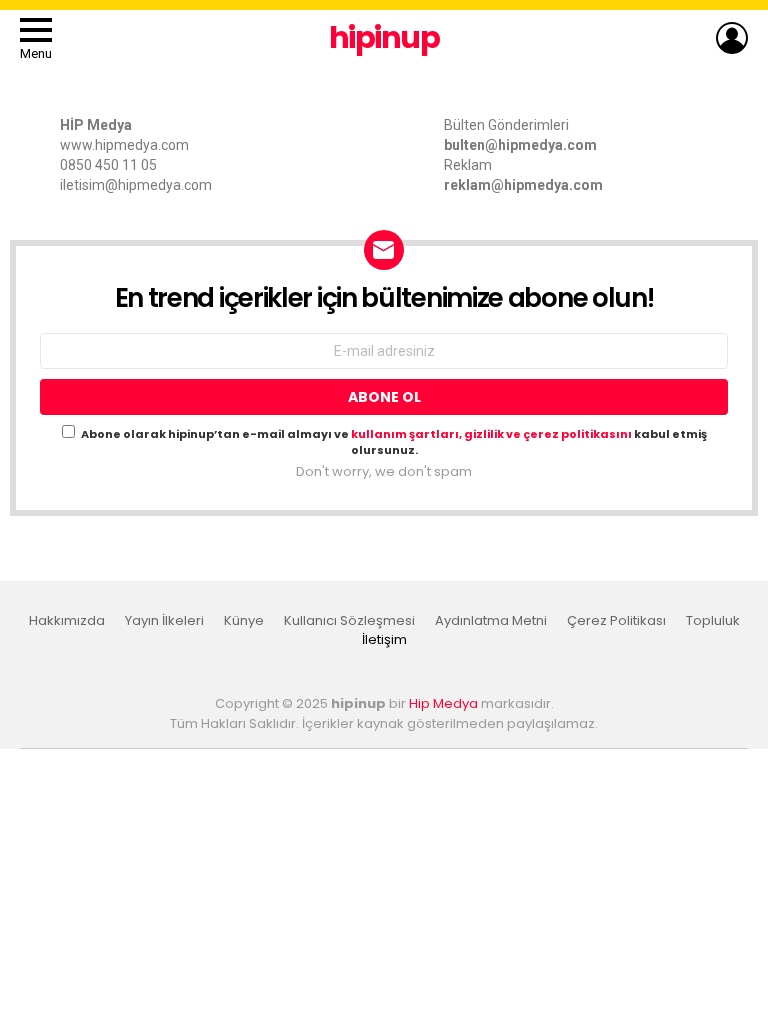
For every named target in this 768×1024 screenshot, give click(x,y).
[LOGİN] (732, 38)
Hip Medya (443, 703)
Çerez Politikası (616, 621)
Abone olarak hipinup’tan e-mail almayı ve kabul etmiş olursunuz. (394, 442)
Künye (244, 621)
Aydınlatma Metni (491, 621)
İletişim (384, 640)
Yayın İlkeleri (164, 621)
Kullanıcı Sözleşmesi (349, 621)
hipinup (384, 37)
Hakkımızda (67, 621)
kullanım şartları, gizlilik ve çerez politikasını (492, 434)
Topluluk (713, 621)
